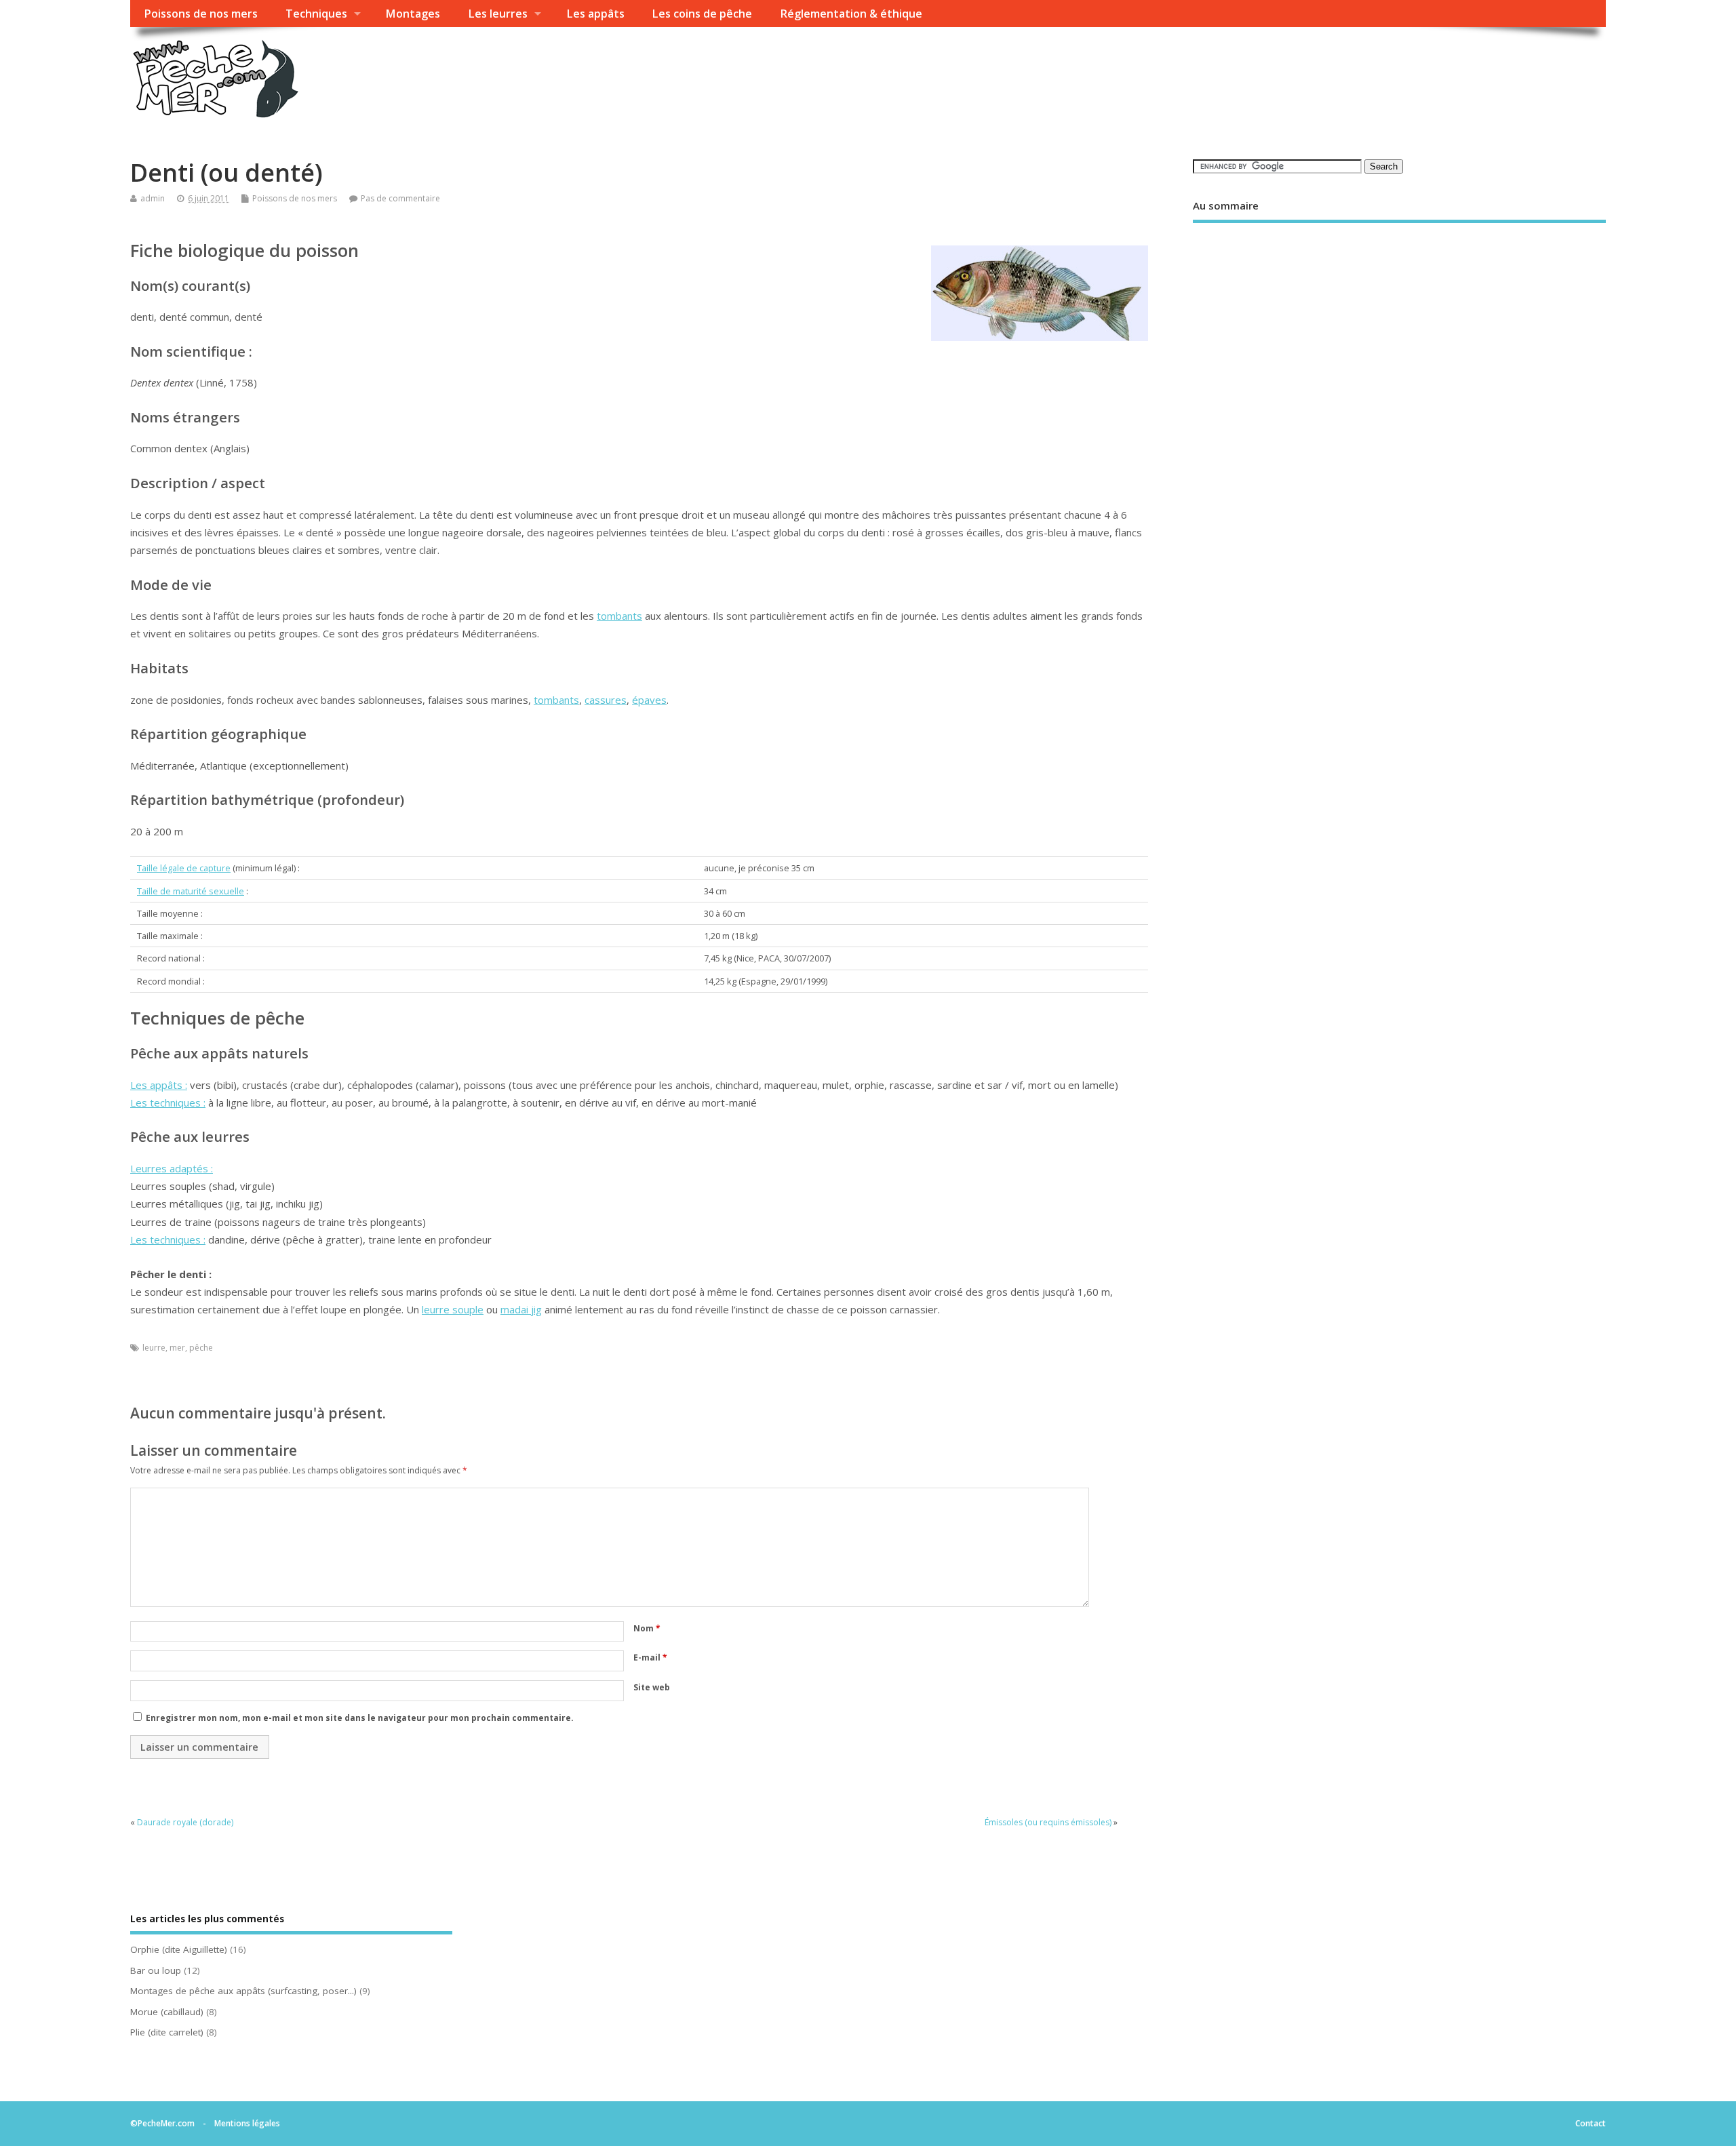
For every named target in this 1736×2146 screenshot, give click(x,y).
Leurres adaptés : (172, 1168)
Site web (652, 1687)
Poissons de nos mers (201, 14)
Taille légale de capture (184, 868)
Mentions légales (247, 2123)
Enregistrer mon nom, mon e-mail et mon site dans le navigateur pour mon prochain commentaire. (360, 1718)
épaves (649, 700)
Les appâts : (159, 1085)
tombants (619, 616)
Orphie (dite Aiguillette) (179, 1949)
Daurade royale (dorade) (185, 1822)
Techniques (316, 14)
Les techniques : (168, 1102)
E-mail (650, 1657)
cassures (606, 700)
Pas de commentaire (400, 198)
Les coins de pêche (702, 14)
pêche (201, 1348)
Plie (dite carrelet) (167, 2032)
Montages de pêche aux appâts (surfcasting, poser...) (243, 1991)
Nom (647, 1628)
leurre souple (453, 1309)
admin (153, 198)
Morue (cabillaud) (167, 2012)
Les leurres (498, 14)
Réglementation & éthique (851, 14)
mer (177, 1348)
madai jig (521, 1309)
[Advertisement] (1399, 351)
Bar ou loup (156, 1970)
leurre (154, 1348)
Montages (413, 14)
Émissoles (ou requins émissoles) (1048, 1822)
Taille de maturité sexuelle (191, 891)
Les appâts (595, 14)
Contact (1591, 2123)
